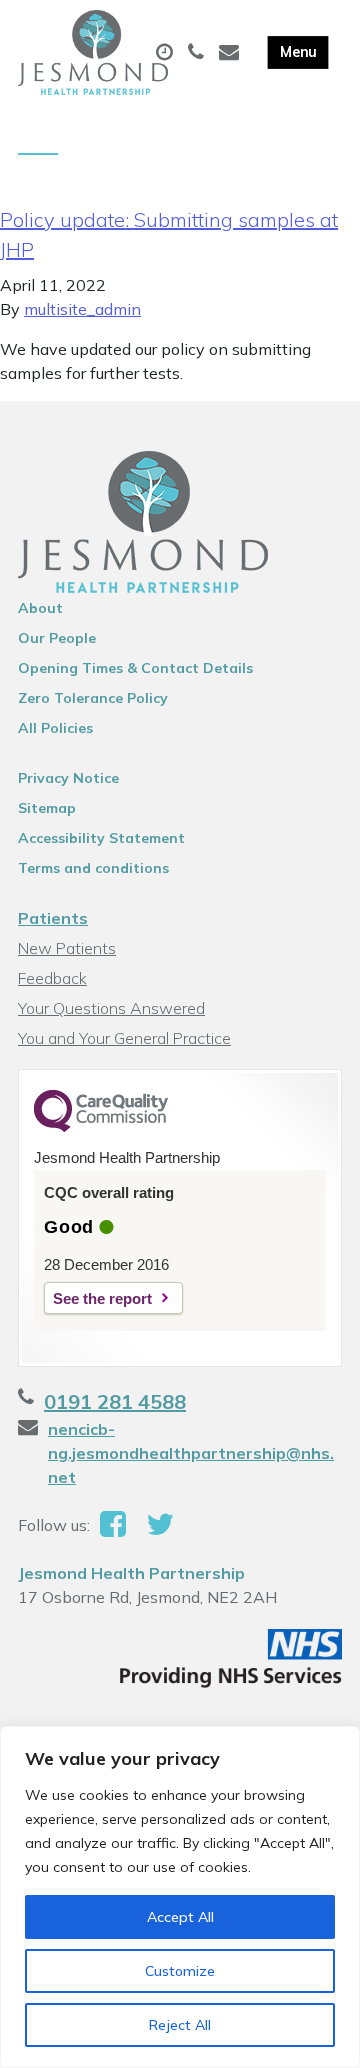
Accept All (180, 1917)
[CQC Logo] (101, 1127)
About (40, 608)
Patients (53, 918)
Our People (57, 638)
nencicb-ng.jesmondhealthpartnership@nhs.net (191, 1453)
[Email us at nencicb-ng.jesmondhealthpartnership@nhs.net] (231, 53)
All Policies (55, 728)
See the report (102, 1298)
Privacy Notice (68, 778)
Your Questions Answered (111, 1008)
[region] (180, 1897)
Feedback (52, 978)
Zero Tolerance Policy (93, 698)
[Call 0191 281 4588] (198, 53)
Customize (180, 1971)
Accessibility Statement (101, 838)
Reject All (180, 2025)
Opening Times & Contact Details (135, 668)
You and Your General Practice (124, 1038)
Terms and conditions (93, 868)
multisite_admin (82, 309)
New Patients (67, 948)
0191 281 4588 (115, 1401)
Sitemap (47, 808)
